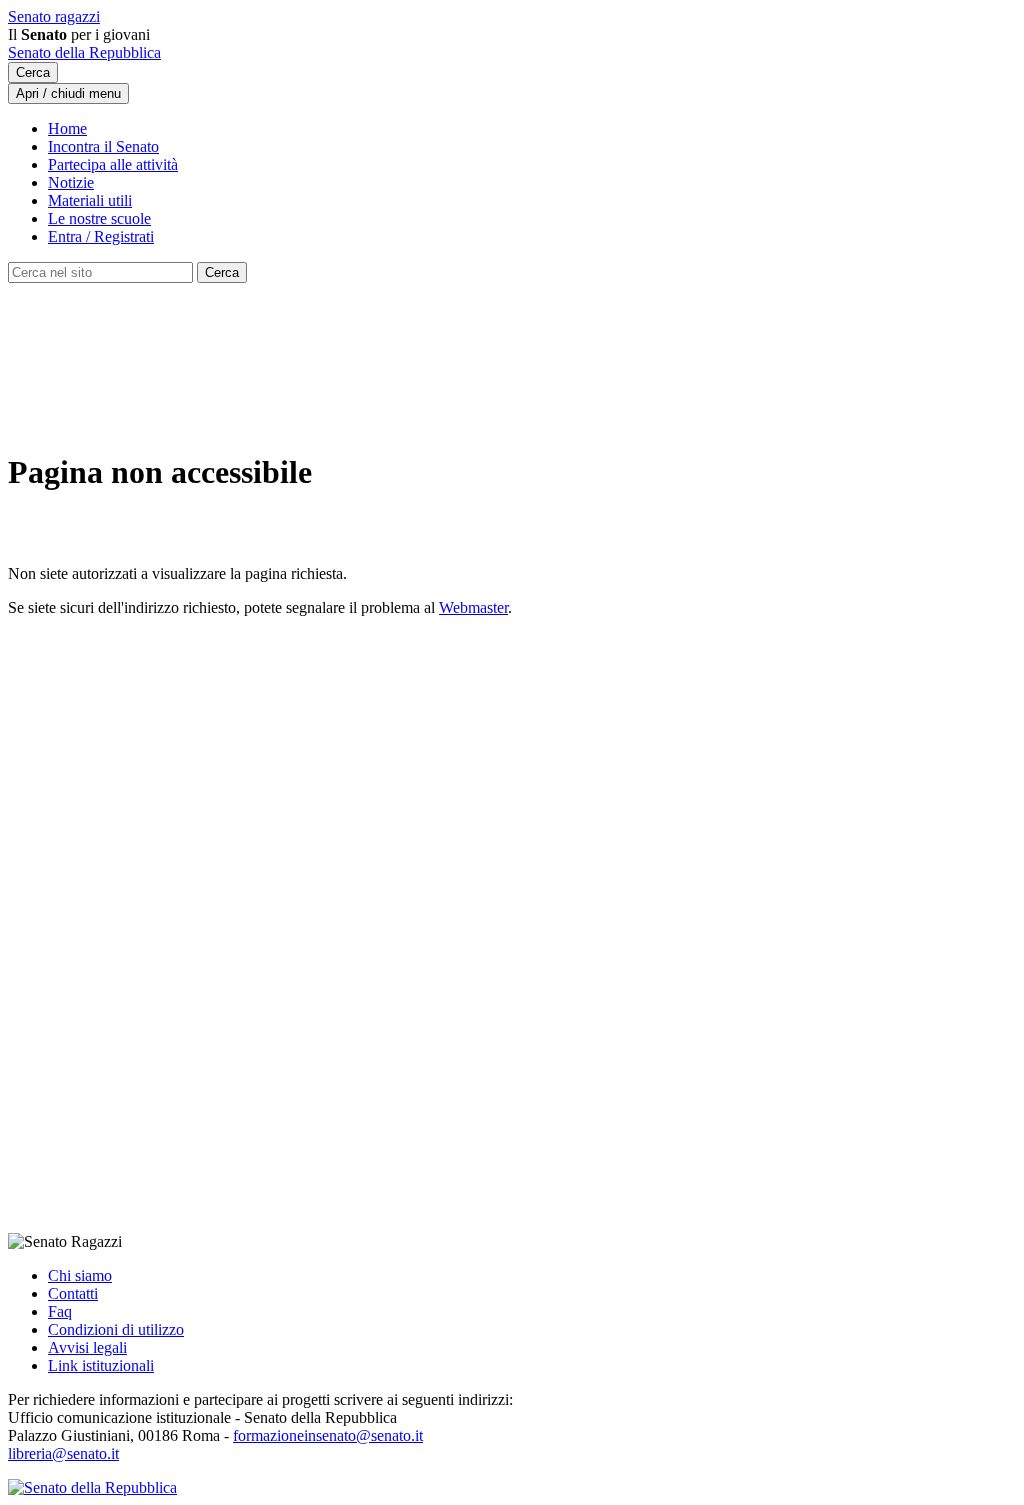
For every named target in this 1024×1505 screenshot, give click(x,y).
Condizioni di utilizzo (116, 1329)
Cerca (33, 72)
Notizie (71, 182)
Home (67, 128)
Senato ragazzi (54, 16)
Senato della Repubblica (84, 52)
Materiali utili (90, 200)
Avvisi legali (87, 1347)
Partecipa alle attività (113, 164)
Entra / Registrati (101, 236)
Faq (60, 1311)
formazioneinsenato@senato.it (328, 1435)
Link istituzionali (101, 1365)
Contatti (73, 1293)
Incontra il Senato (103, 146)
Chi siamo (80, 1275)
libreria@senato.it (63, 1453)
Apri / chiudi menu (68, 93)
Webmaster (473, 607)
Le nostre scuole (99, 218)
